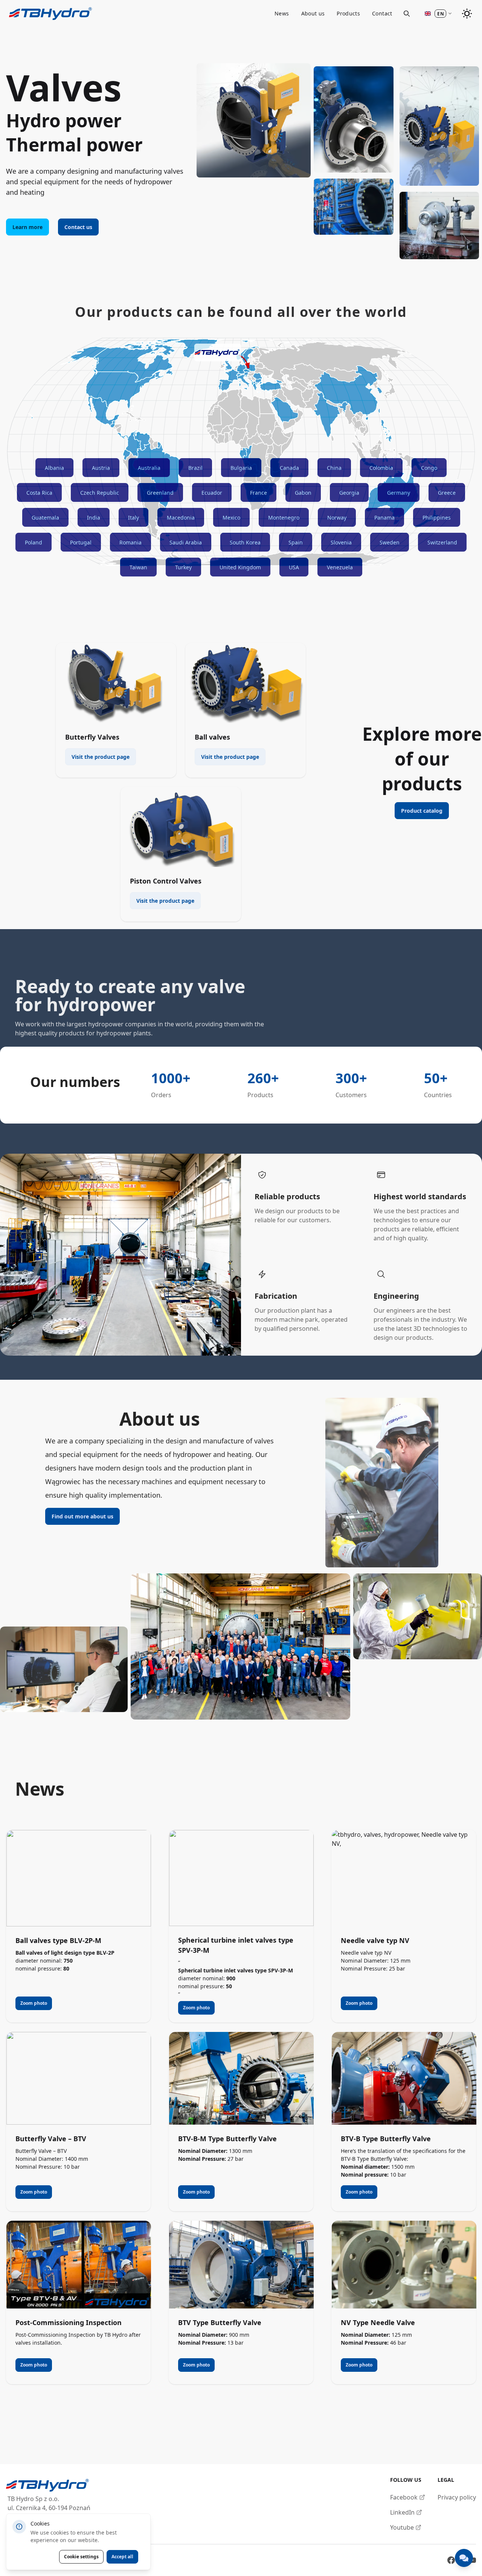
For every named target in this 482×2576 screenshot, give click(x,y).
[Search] (407, 14)
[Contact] (464, 2558)
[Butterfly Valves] (116, 683)
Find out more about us (82, 1516)
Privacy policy (457, 2497)
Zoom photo (34, 2003)
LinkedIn (402, 2512)
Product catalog (422, 811)
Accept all (122, 2557)
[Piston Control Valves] (181, 827)
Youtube (402, 2527)
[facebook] (451, 2560)
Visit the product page (101, 757)
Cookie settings (81, 2557)
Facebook (404, 2497)
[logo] (48, 2485)
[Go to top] (50, 14)
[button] (438, 14)
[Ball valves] (246, 683)
